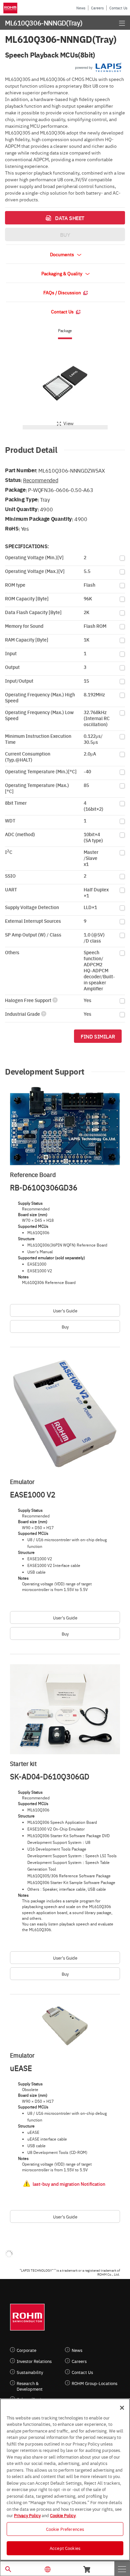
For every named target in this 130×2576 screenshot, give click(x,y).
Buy (65, 1326)
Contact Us (118, 8)
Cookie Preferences (65, 2529)
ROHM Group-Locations (94, 2383)
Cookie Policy (63, 2515)
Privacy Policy (27, 2515)
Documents (62, 254)
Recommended (40, 480)
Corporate (26, 2350)
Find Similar (98, 1036)
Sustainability (30, 2372)
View (68, 423)
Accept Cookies (65, 2548)
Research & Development (30, 2386)
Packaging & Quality (62, 273)
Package (65, 331)
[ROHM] (11, 8)
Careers (97, 8)
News (81, 8)
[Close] (122, 2408)
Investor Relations (34, 2361)
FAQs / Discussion (63, 292)
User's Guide (65, 1310)
